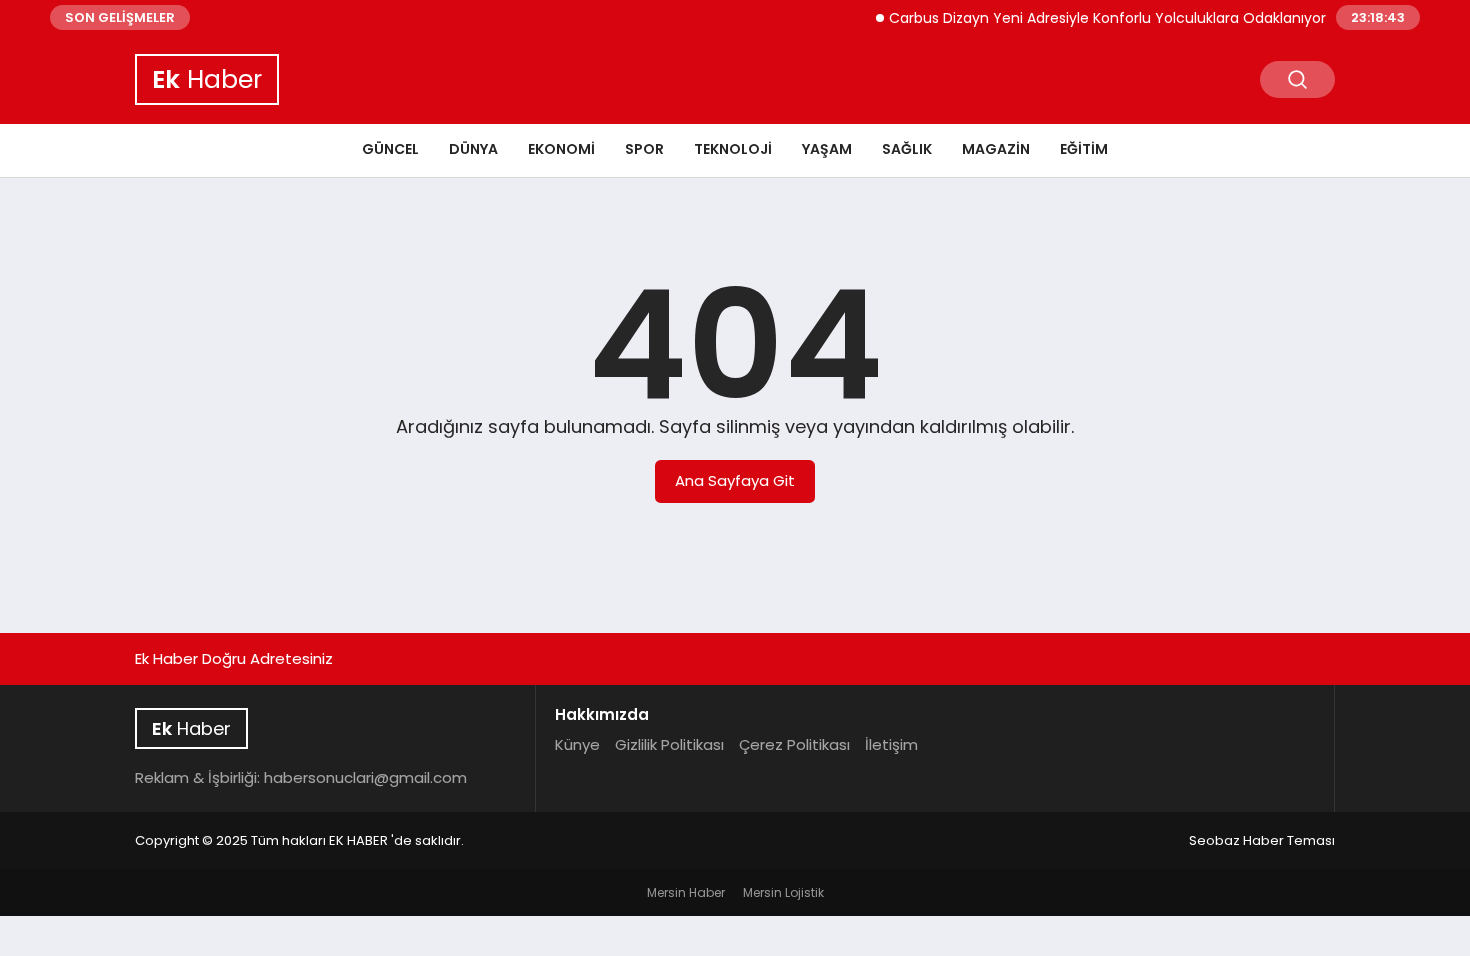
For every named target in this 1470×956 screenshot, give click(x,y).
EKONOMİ (561, 149)
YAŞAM (827, 149)
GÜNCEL (390, 149)
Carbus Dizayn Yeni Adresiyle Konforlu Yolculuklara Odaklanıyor (1098, 18)
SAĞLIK (907, 149)
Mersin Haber (686, 892)
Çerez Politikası (794, 744)
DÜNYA (473, 149)
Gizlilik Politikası (669, 744)
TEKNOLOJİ (733, 149)
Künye (577, 744)
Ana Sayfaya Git (735, 480)
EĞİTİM (1084, 149)
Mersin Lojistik (783, 892)
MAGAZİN (996, 149)
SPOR (644, 149)
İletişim (891, 744)
